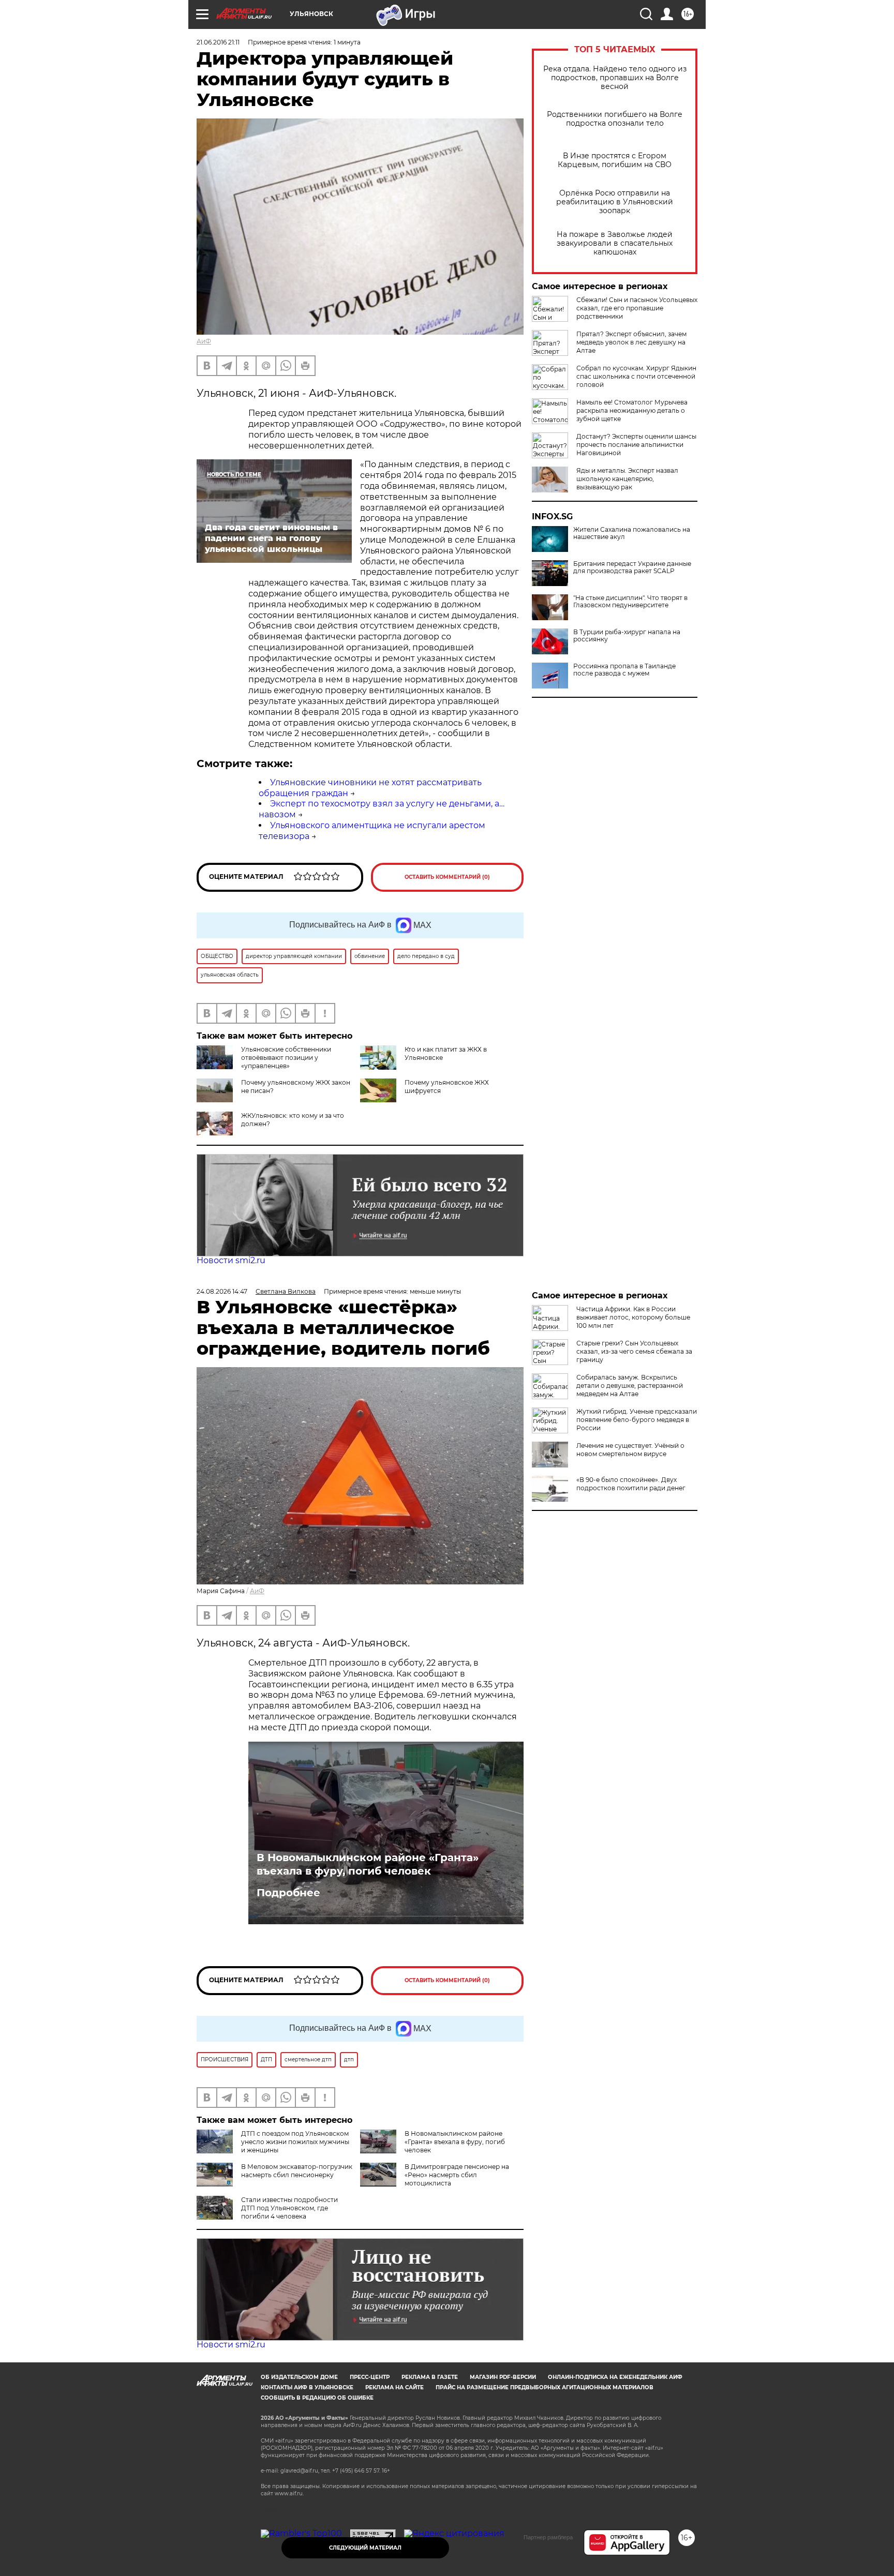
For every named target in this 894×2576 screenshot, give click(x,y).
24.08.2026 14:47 (222, 1291)
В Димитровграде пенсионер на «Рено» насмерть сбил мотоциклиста (457, 2175)
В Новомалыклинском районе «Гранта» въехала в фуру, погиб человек (368, 1864)
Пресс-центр (370, 2377)
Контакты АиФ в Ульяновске (307, 2387)
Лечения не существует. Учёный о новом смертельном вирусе (630, 1450)
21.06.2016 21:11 (218, 42)
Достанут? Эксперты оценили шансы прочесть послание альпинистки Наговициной (636, 445)
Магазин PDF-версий (503, 2377)
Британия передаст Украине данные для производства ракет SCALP (632, 567)
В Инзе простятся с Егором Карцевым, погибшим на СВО (615, 160)
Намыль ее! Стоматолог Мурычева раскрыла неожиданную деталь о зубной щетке (632, 410)
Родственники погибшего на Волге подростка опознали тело (615, 119)
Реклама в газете (430, 2377)
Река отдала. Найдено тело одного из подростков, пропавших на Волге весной (615, 78)
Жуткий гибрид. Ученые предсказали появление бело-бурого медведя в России (637, 1420)
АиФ (204, 341)
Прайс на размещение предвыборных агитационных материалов (545, 2387)
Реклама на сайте (394, 2387)
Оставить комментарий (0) (447, 877)
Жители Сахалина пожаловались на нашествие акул (632, 533)
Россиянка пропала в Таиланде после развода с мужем (624, 670)
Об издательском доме (299, 2377)
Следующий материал (365, 2548)
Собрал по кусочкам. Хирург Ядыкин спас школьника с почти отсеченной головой (636, 376)
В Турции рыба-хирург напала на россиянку (627, 636)
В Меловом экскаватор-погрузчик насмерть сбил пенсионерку (297, 2171)
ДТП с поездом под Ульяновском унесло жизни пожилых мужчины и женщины (295, 2142)
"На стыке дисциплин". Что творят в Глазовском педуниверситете (630, 602)
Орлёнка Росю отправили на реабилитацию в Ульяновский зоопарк (615, 202)
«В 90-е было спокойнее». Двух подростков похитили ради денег (631, 1484)
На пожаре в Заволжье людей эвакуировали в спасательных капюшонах (615, 243)
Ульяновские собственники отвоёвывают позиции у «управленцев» (286, 1058)
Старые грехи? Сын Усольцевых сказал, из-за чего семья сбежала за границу (634, 1351)
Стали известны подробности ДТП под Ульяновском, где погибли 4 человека (289, 2208)
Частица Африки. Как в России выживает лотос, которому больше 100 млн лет (633, 1317)
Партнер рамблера (548, 2537)
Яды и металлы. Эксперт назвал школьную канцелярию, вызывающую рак (627, 479)
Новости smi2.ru (231, 1260)
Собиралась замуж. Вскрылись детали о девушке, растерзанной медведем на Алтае (630, 1386)
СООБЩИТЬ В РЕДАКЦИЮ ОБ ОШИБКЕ (317, 2398)
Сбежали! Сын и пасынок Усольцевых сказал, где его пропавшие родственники (637, 308)
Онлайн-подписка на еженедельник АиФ (615, 2377)
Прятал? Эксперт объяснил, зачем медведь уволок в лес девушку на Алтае (631, 342)
